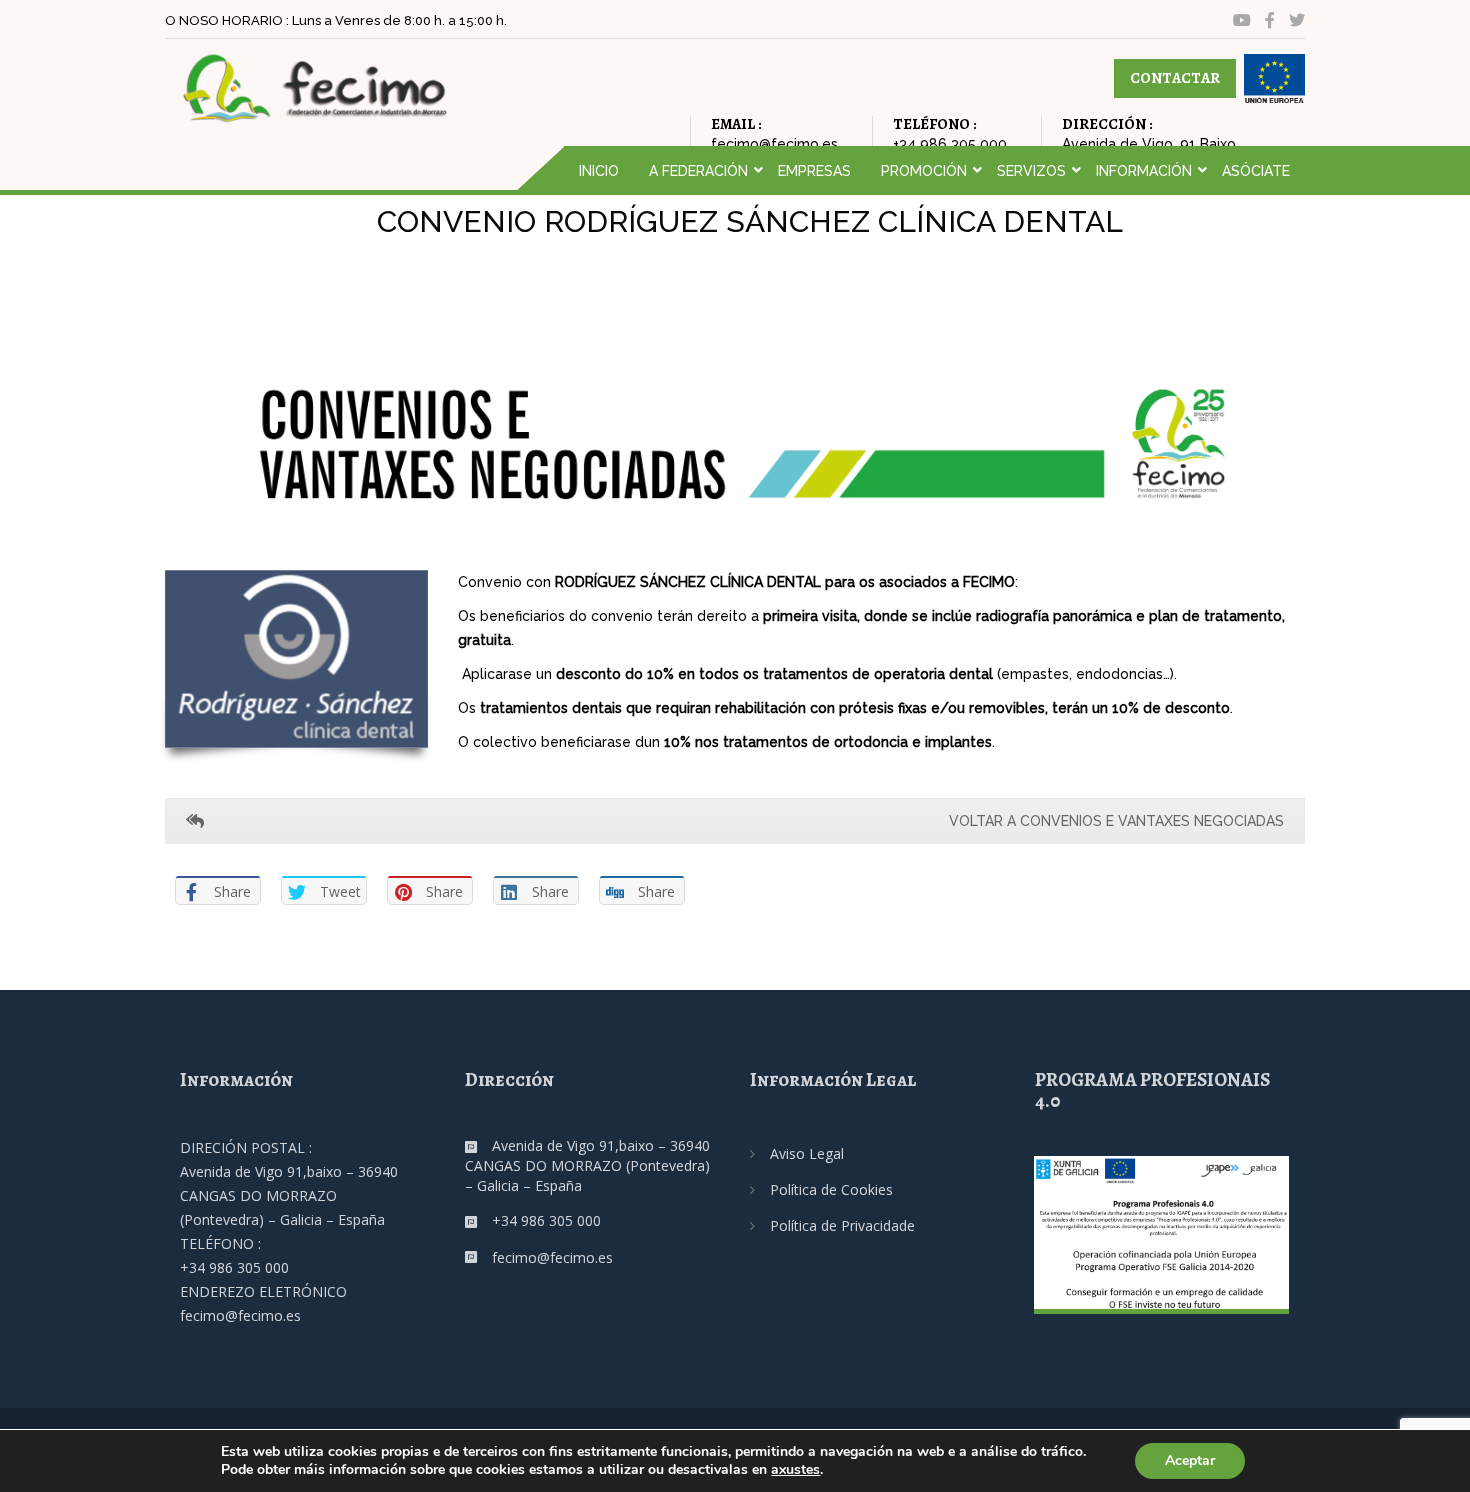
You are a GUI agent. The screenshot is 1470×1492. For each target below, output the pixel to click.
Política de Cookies (831, 1189)
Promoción (924, 171)
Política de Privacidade (842, 1225)
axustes (795, 1470)
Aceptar (1190, 1460)
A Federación (698, 171)
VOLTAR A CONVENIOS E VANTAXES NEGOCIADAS (1116, 821)
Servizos (1031, 171)
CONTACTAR (1175, 78)
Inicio (599, 171)
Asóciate (1256, 171)
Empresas (814, 171)
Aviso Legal (807, 1153)
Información (1144, 171)
